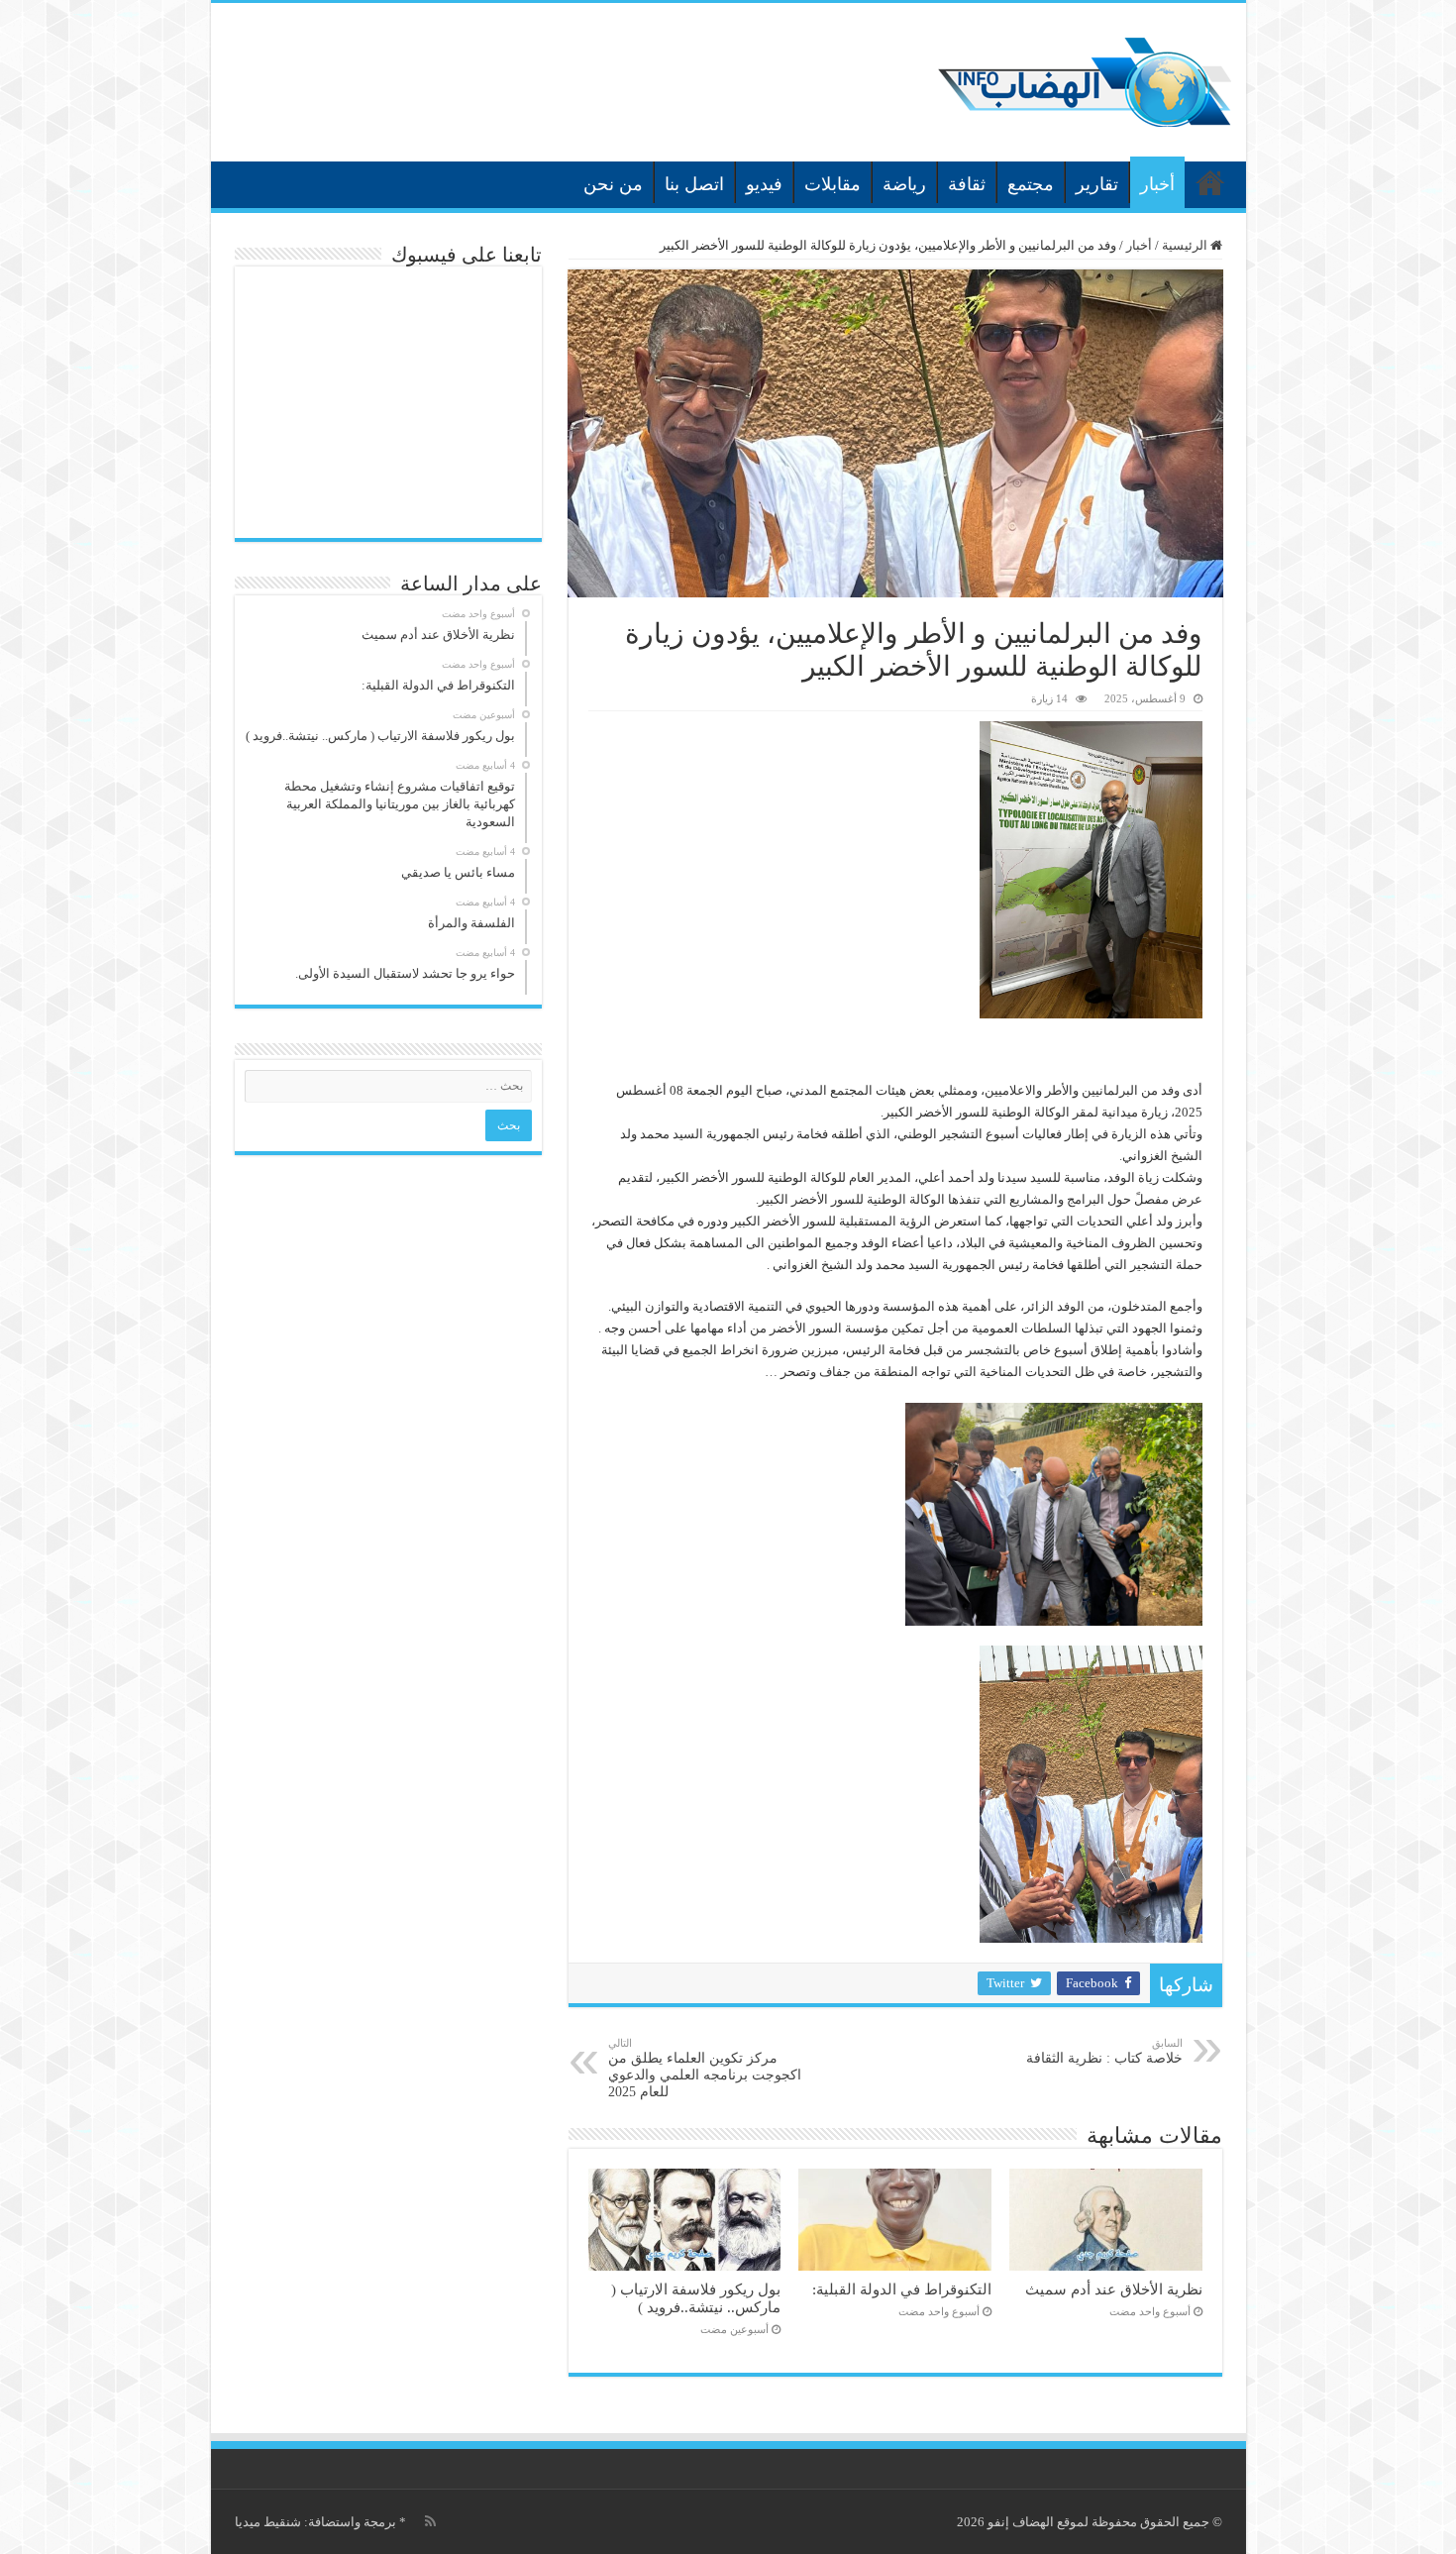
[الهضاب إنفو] (1085, 78)
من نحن (613, 184)
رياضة (904, 184)
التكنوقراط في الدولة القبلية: (902, 2289)
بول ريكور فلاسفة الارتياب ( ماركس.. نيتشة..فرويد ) (696, 2298)
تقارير (1097, 184)
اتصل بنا (694, 184)
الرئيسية (1210, 182)
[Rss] (430, 2521)
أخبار (1157, 184)
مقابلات (832, 184)
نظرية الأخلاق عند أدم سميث (1114, 2289)
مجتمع (1031, 184)
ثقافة (967, 184)
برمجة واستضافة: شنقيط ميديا (315, 2522)
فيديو (764, 184)
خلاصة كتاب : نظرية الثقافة (1104, 2051)
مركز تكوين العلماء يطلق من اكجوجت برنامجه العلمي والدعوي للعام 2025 (705, 2068)
